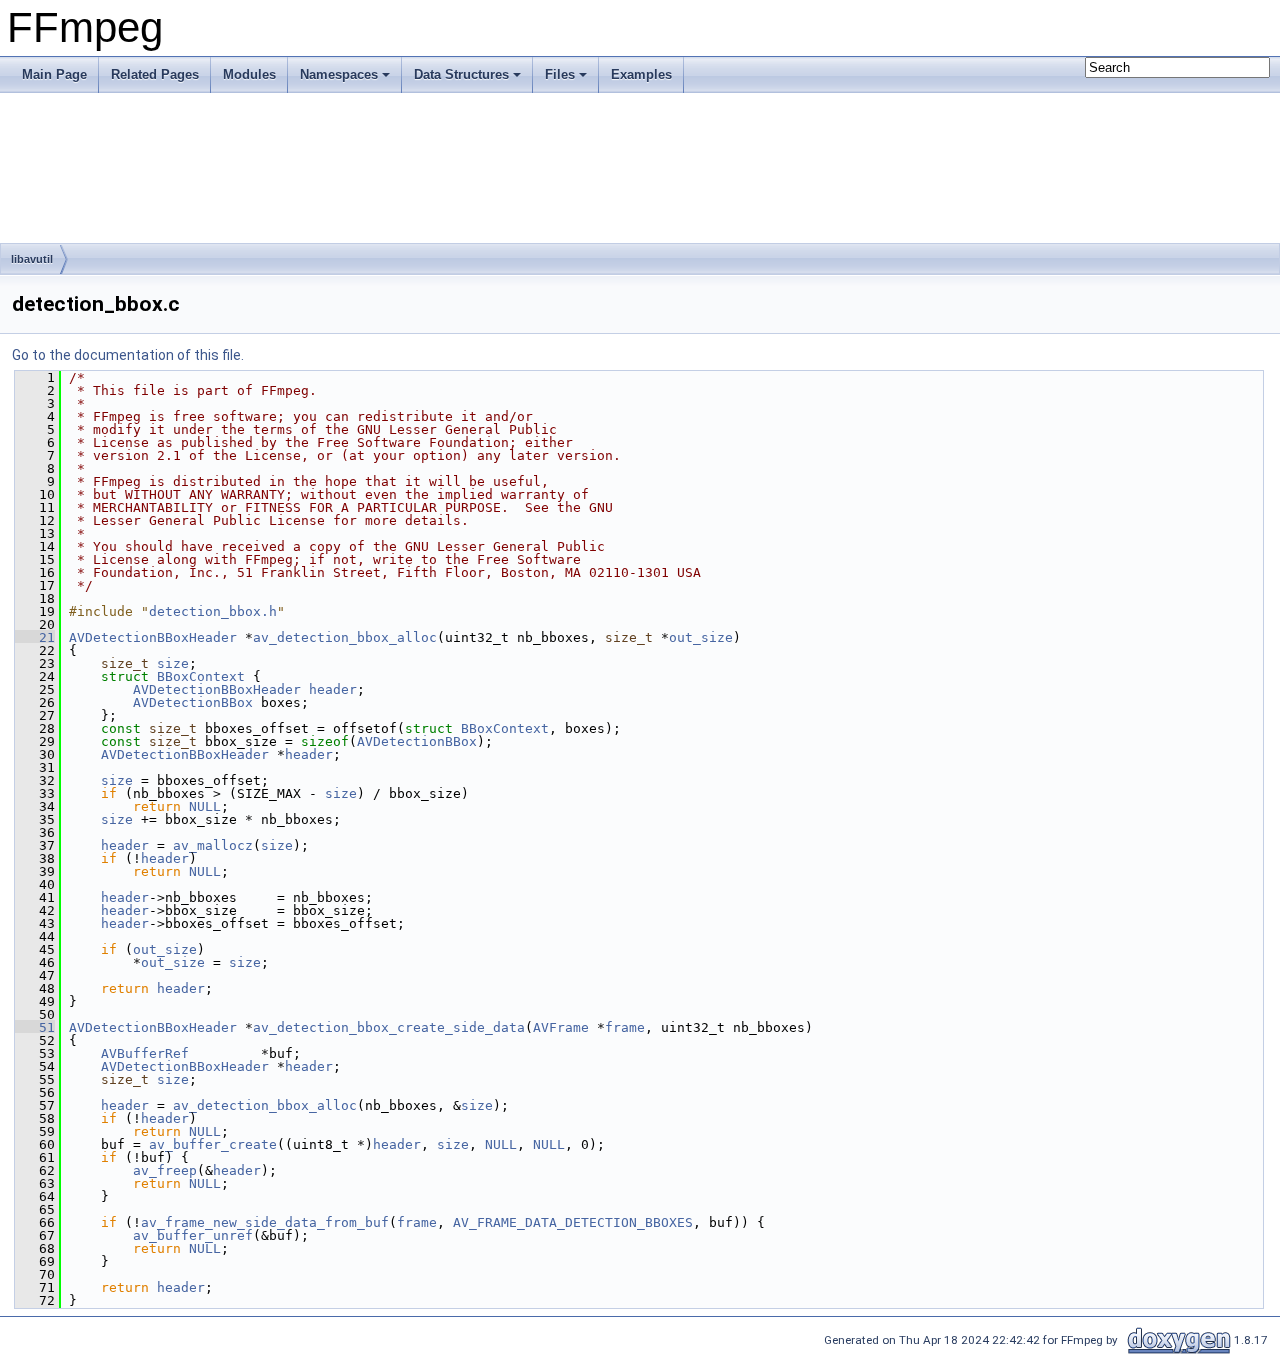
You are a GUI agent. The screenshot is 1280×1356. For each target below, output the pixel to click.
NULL (205, 806)
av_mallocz (213, 845)
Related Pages (155, 74)
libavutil (32, 259)
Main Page (54, 74)
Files (560, 74)
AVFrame (561, 1027)
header (333, 689)
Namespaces (339, 74)
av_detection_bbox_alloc (345, 637)
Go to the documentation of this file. (128, 355)
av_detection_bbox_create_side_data (389, 1027)
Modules (249, 74)
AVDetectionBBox (193, 702)
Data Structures (461, 74)
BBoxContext (201, 676)
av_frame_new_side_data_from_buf (265, 1222)
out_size (701, 637)
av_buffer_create (213, 1144)
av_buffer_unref (193, 1235)
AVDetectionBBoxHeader (153, 637)
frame (625, 1027)
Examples (641, 74)
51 (35, 1027)
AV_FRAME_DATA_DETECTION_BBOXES (573, 1222)
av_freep (165, 1170)
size (173, 663)
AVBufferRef (145, 1053)
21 (35, 637)
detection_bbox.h (213, 611)
